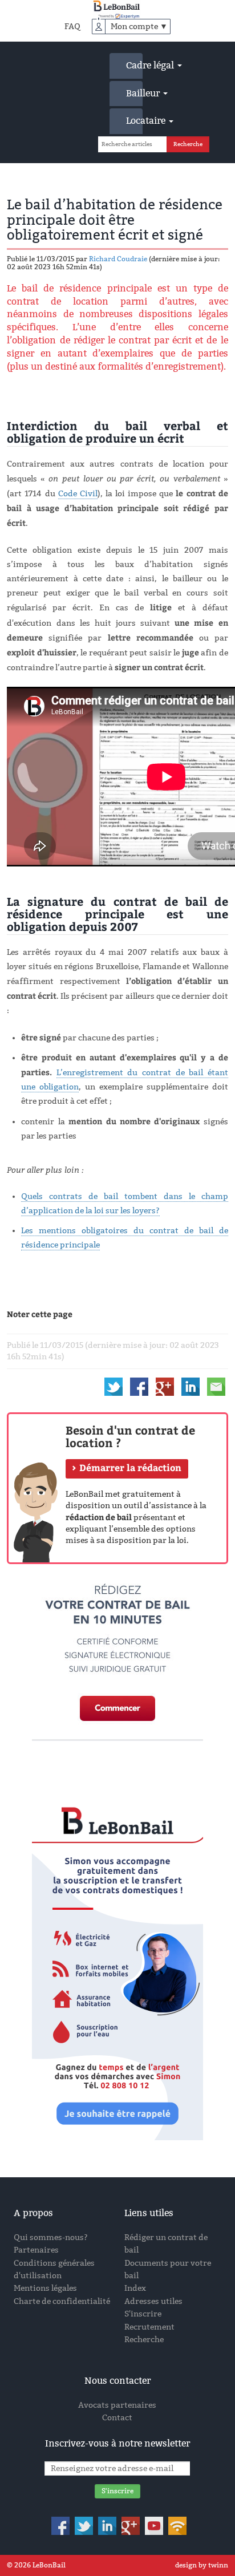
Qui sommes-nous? (51, 2237)
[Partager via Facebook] (139, 1386)
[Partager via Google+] (165, 1386)
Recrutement (149, 2327)
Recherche (144, 2340)
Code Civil (78, 494)
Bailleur (134, 93)
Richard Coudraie (118, 259)
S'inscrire (143, 2314)
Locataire (134, 121)
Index (135, 2288)
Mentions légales (45, 2288)
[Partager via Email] (216, 1386)
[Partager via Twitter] (114, 1386)
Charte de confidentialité (62, 2301)
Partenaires (36, 2250)
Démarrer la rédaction (130, 1468)
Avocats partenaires (117, 2405)
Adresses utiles (153, 2301)
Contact (117, 2418)
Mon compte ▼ (139, 27)
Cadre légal (134, 65)
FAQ (72, 27)
